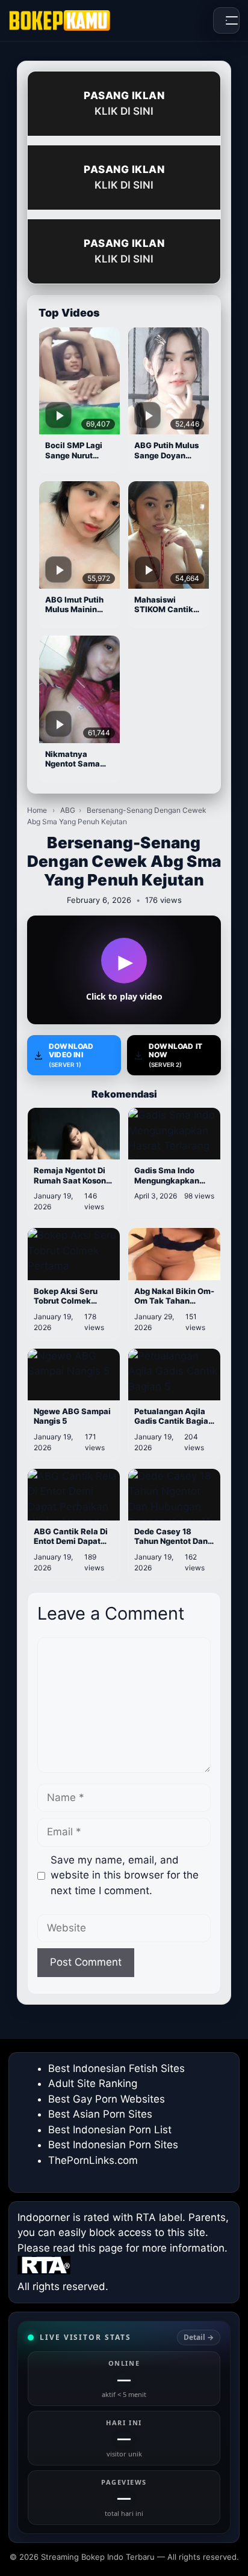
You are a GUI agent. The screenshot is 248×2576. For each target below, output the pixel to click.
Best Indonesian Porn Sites (113, 2145)
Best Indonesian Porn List (110, 2130)
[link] (124, 2427)
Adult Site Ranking (93, 2083)
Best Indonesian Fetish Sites (116, 2068)
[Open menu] (226, 20)
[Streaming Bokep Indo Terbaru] (60, 20)
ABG (68, 810)
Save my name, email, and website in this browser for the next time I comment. (125, 1875)
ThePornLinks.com (93, 2160)
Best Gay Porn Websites (107, 2099)
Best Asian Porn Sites (100, 2114)
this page (101, 2248)
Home (37, 810)
